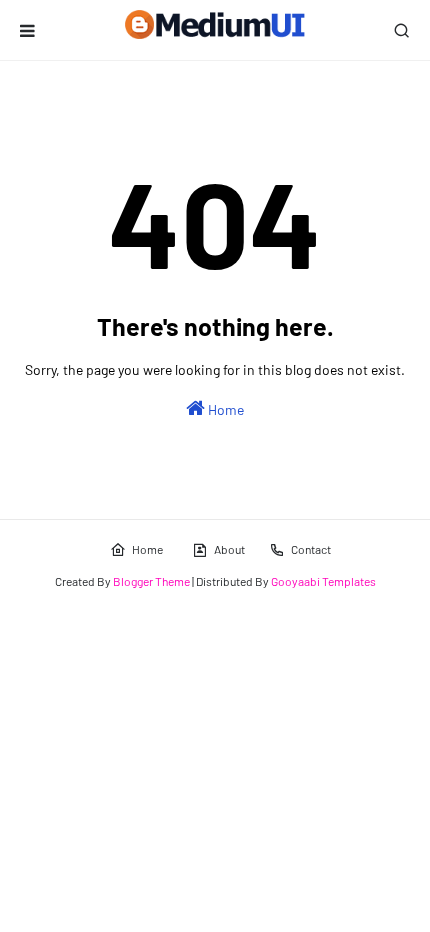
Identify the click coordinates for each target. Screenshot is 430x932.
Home (224, 409)
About (229, 549)
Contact (311, 549)
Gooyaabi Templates (323, 581)
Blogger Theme (151, 581)
